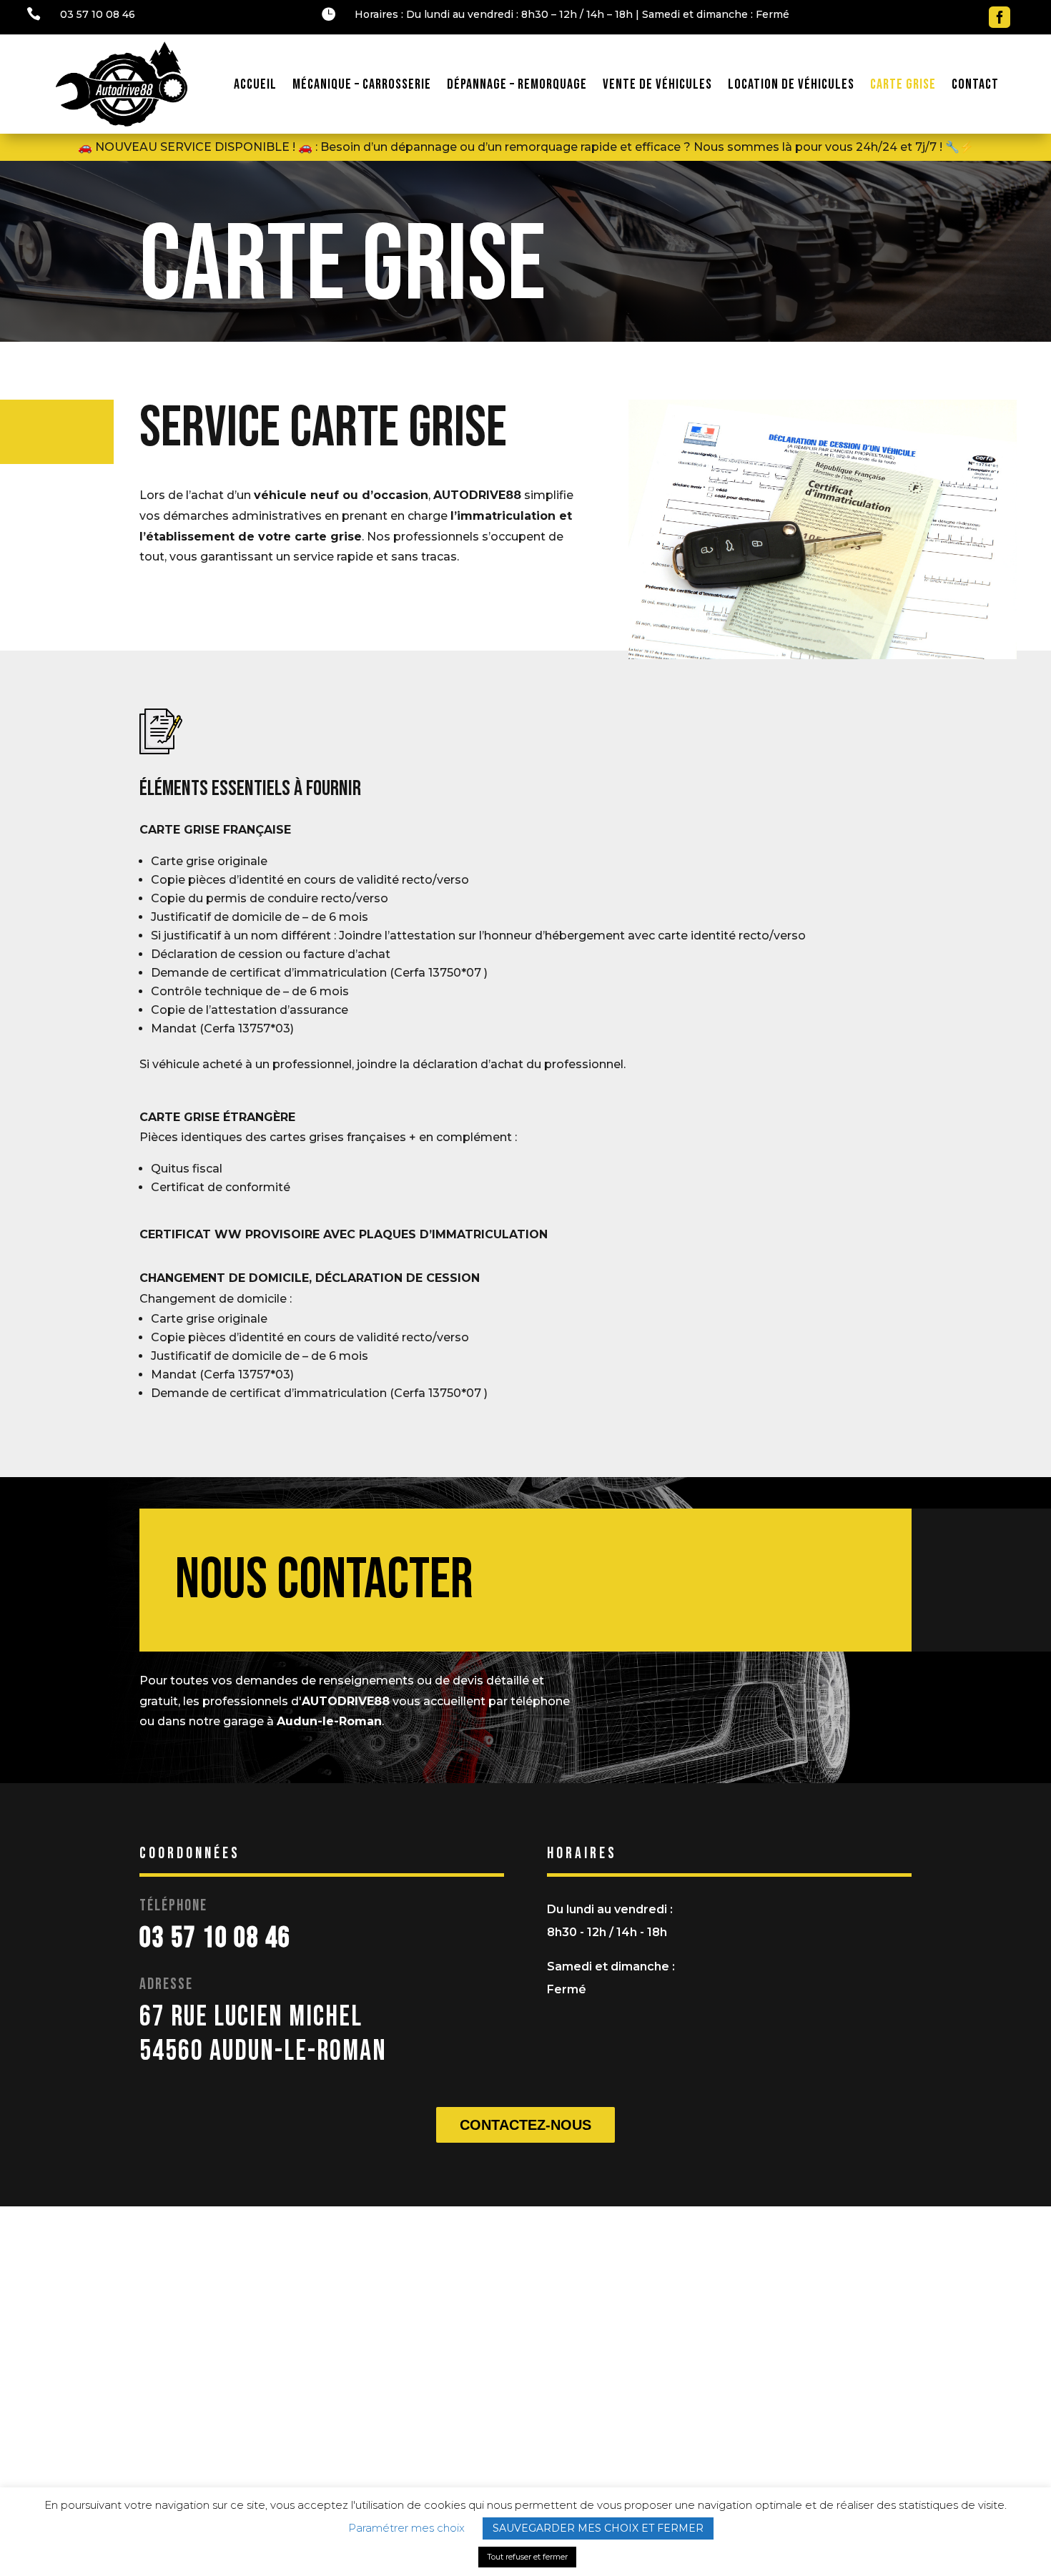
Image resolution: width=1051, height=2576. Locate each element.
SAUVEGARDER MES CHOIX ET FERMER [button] (598, 2528)
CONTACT (975, 84)
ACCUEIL (255, 84)
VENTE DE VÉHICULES (657, 84)
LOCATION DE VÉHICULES (791, 84)
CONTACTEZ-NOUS (525, 2125)
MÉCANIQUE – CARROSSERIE (362, 84)
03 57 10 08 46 (98, 14)
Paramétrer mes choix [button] (406, 2528)
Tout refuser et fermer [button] (527, 2557)
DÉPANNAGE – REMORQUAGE (517, 84)
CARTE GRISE (903, 84)
